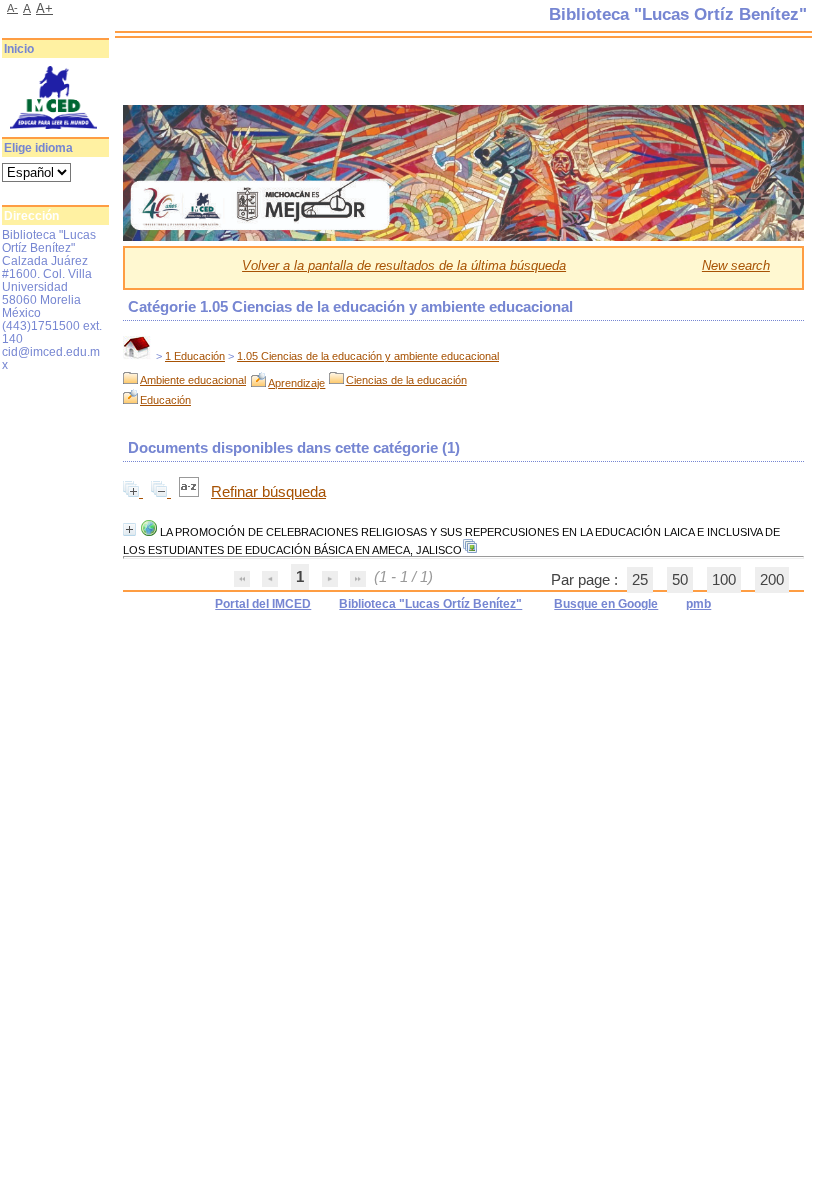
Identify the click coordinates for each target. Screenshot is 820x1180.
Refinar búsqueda (268, 492)
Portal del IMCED (263, 604)
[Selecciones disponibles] (191, 492)
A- (12, 8)
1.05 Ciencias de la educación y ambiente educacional (368, 356)
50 (680, 580)
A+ (44, 8)
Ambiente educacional (193, 380)
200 (772, 580)
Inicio (19, 49)
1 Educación (195, 356)
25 (640, 580)
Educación (165, 400)
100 (724, 580)
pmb (698, 604)
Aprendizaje (296, 383)
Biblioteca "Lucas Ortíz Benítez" (430, 604)
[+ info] (129, 529)
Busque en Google (606, 604)
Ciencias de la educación (406, 380)
